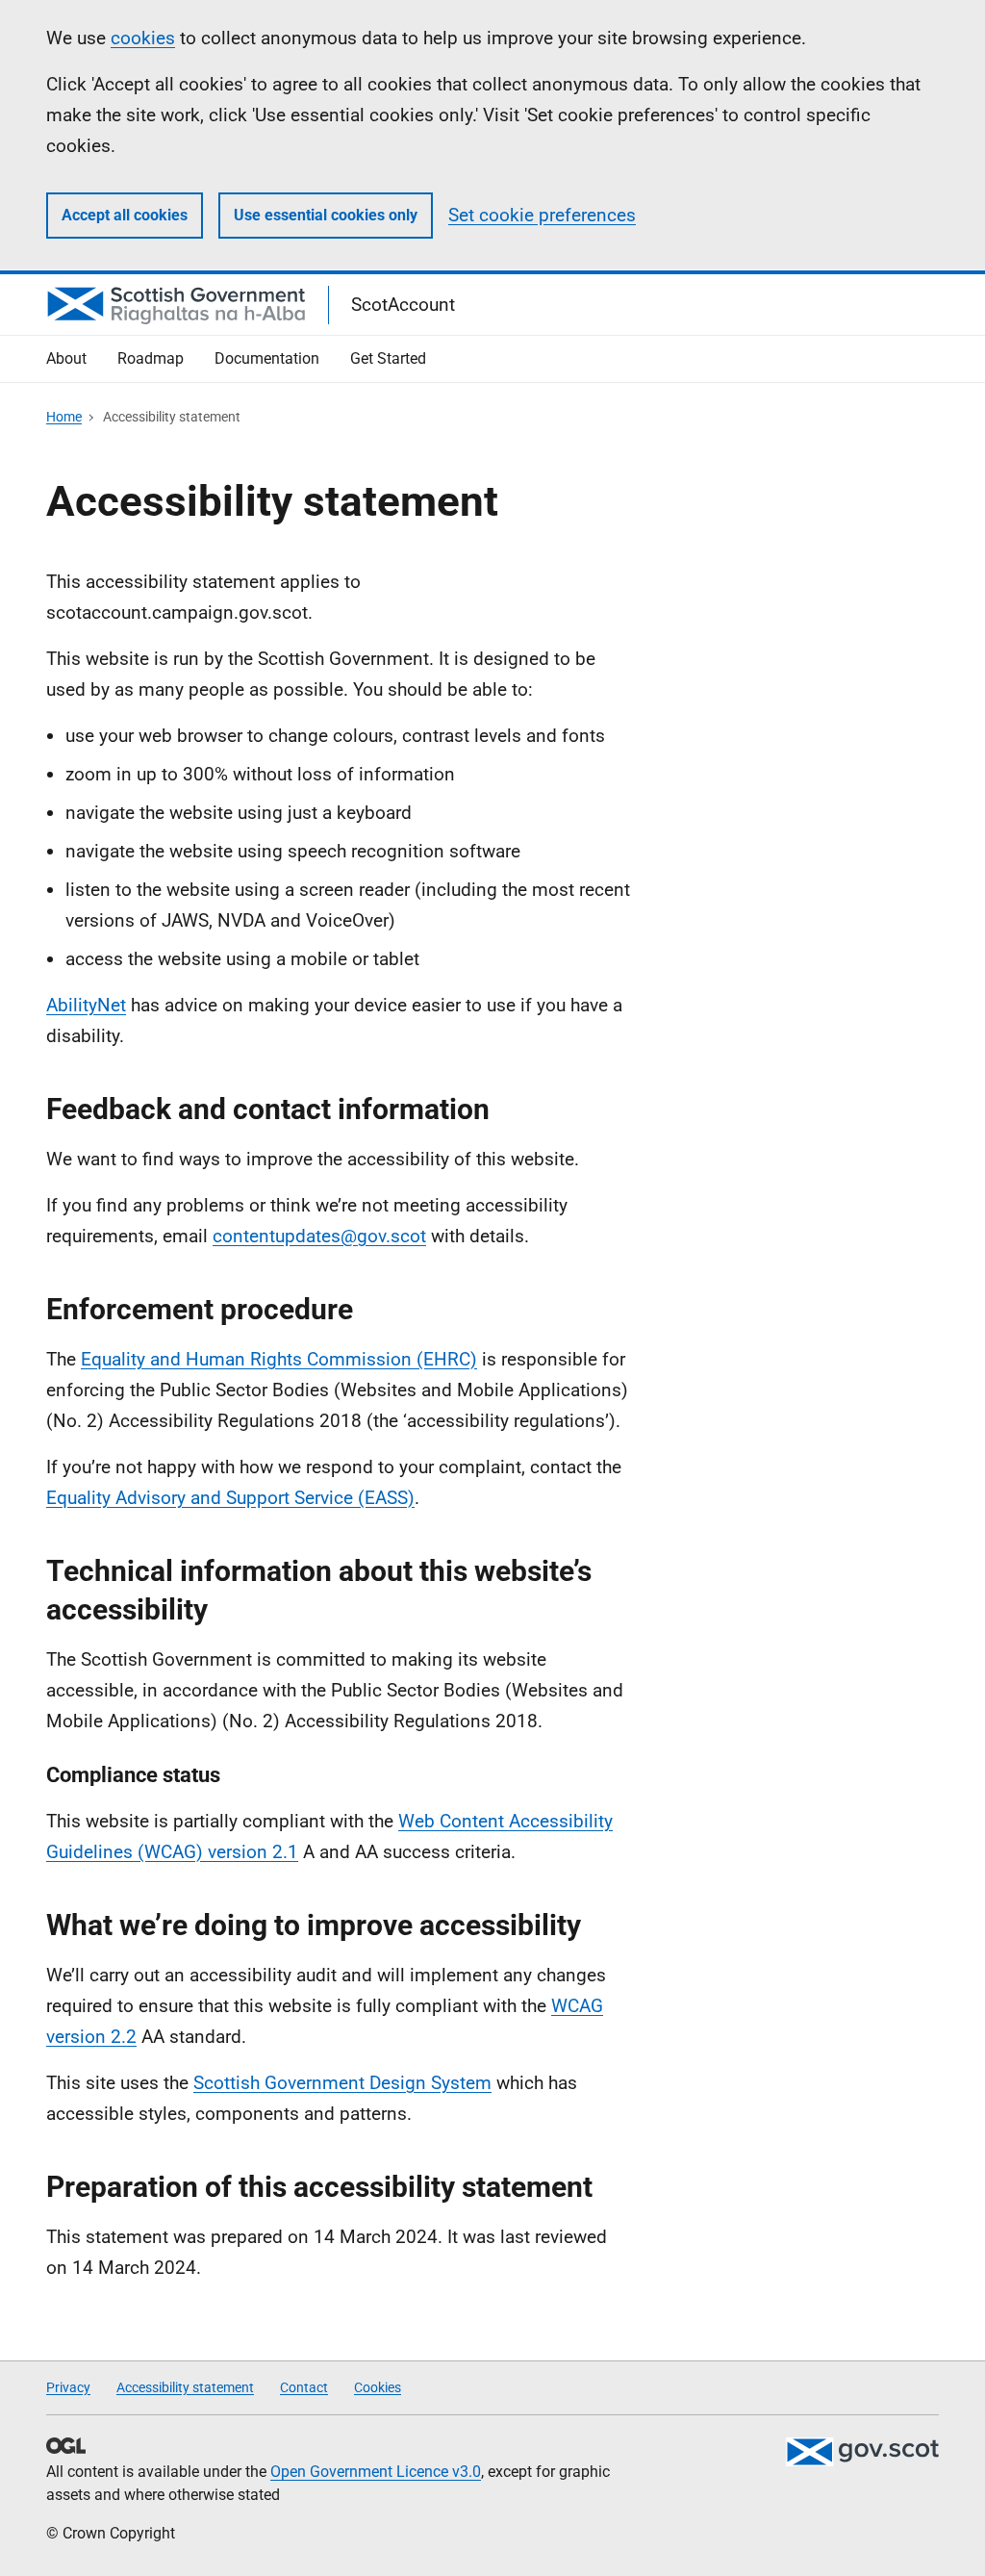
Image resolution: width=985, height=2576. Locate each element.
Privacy (68, 2387)
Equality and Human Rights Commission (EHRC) (279, 1359)
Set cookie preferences (542, 215)
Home (64, 417)
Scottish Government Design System (342, 2083)
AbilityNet (86, 1005)
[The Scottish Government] (862, 2452)
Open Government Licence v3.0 (376, 2472)
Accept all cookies (125, 215)
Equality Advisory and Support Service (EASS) (230, 1498)
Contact (304, 2387)
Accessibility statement (185, 2387)
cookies (143, 38)
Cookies (378, 2387)
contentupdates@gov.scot (319, 1236)
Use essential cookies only (326, 215)
